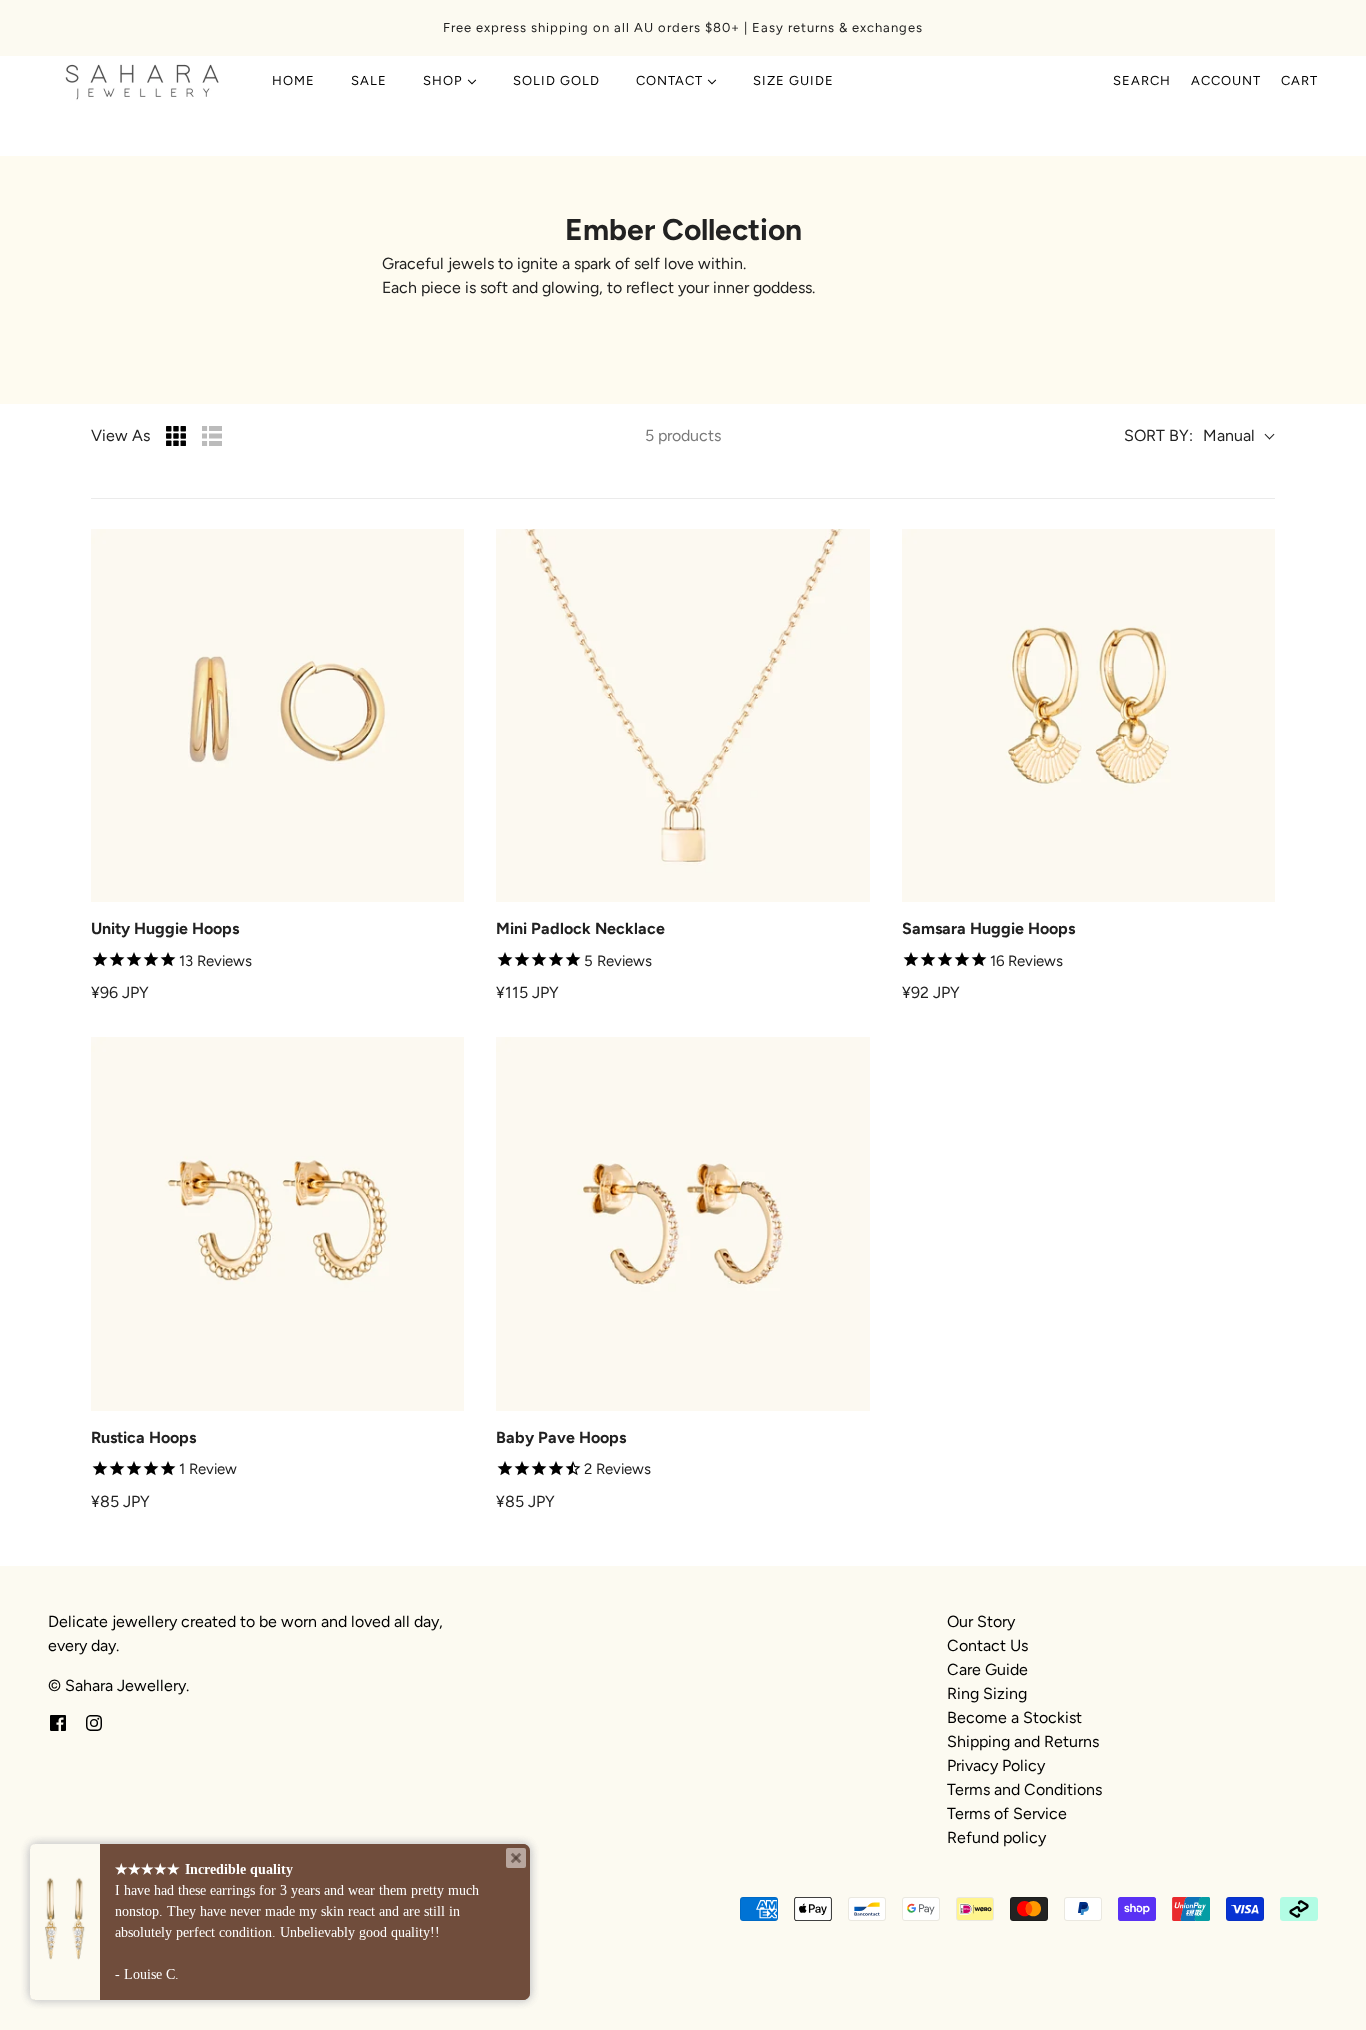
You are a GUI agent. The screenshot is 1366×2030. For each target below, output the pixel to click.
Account (1226, 80)
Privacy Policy (996, 1765)
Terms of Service (1007, 1813)
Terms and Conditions (1024, 1789)
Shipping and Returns (1023, 1741)
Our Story (981, 1621)
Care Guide (987, 1669)
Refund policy (996, 1837)
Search (1142, 80)
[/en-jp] (142, 81)
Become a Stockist (1014, 1717)
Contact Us (987, 1645)
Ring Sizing (987, 1693)
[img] (58, 1722)
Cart (1299, 80)
